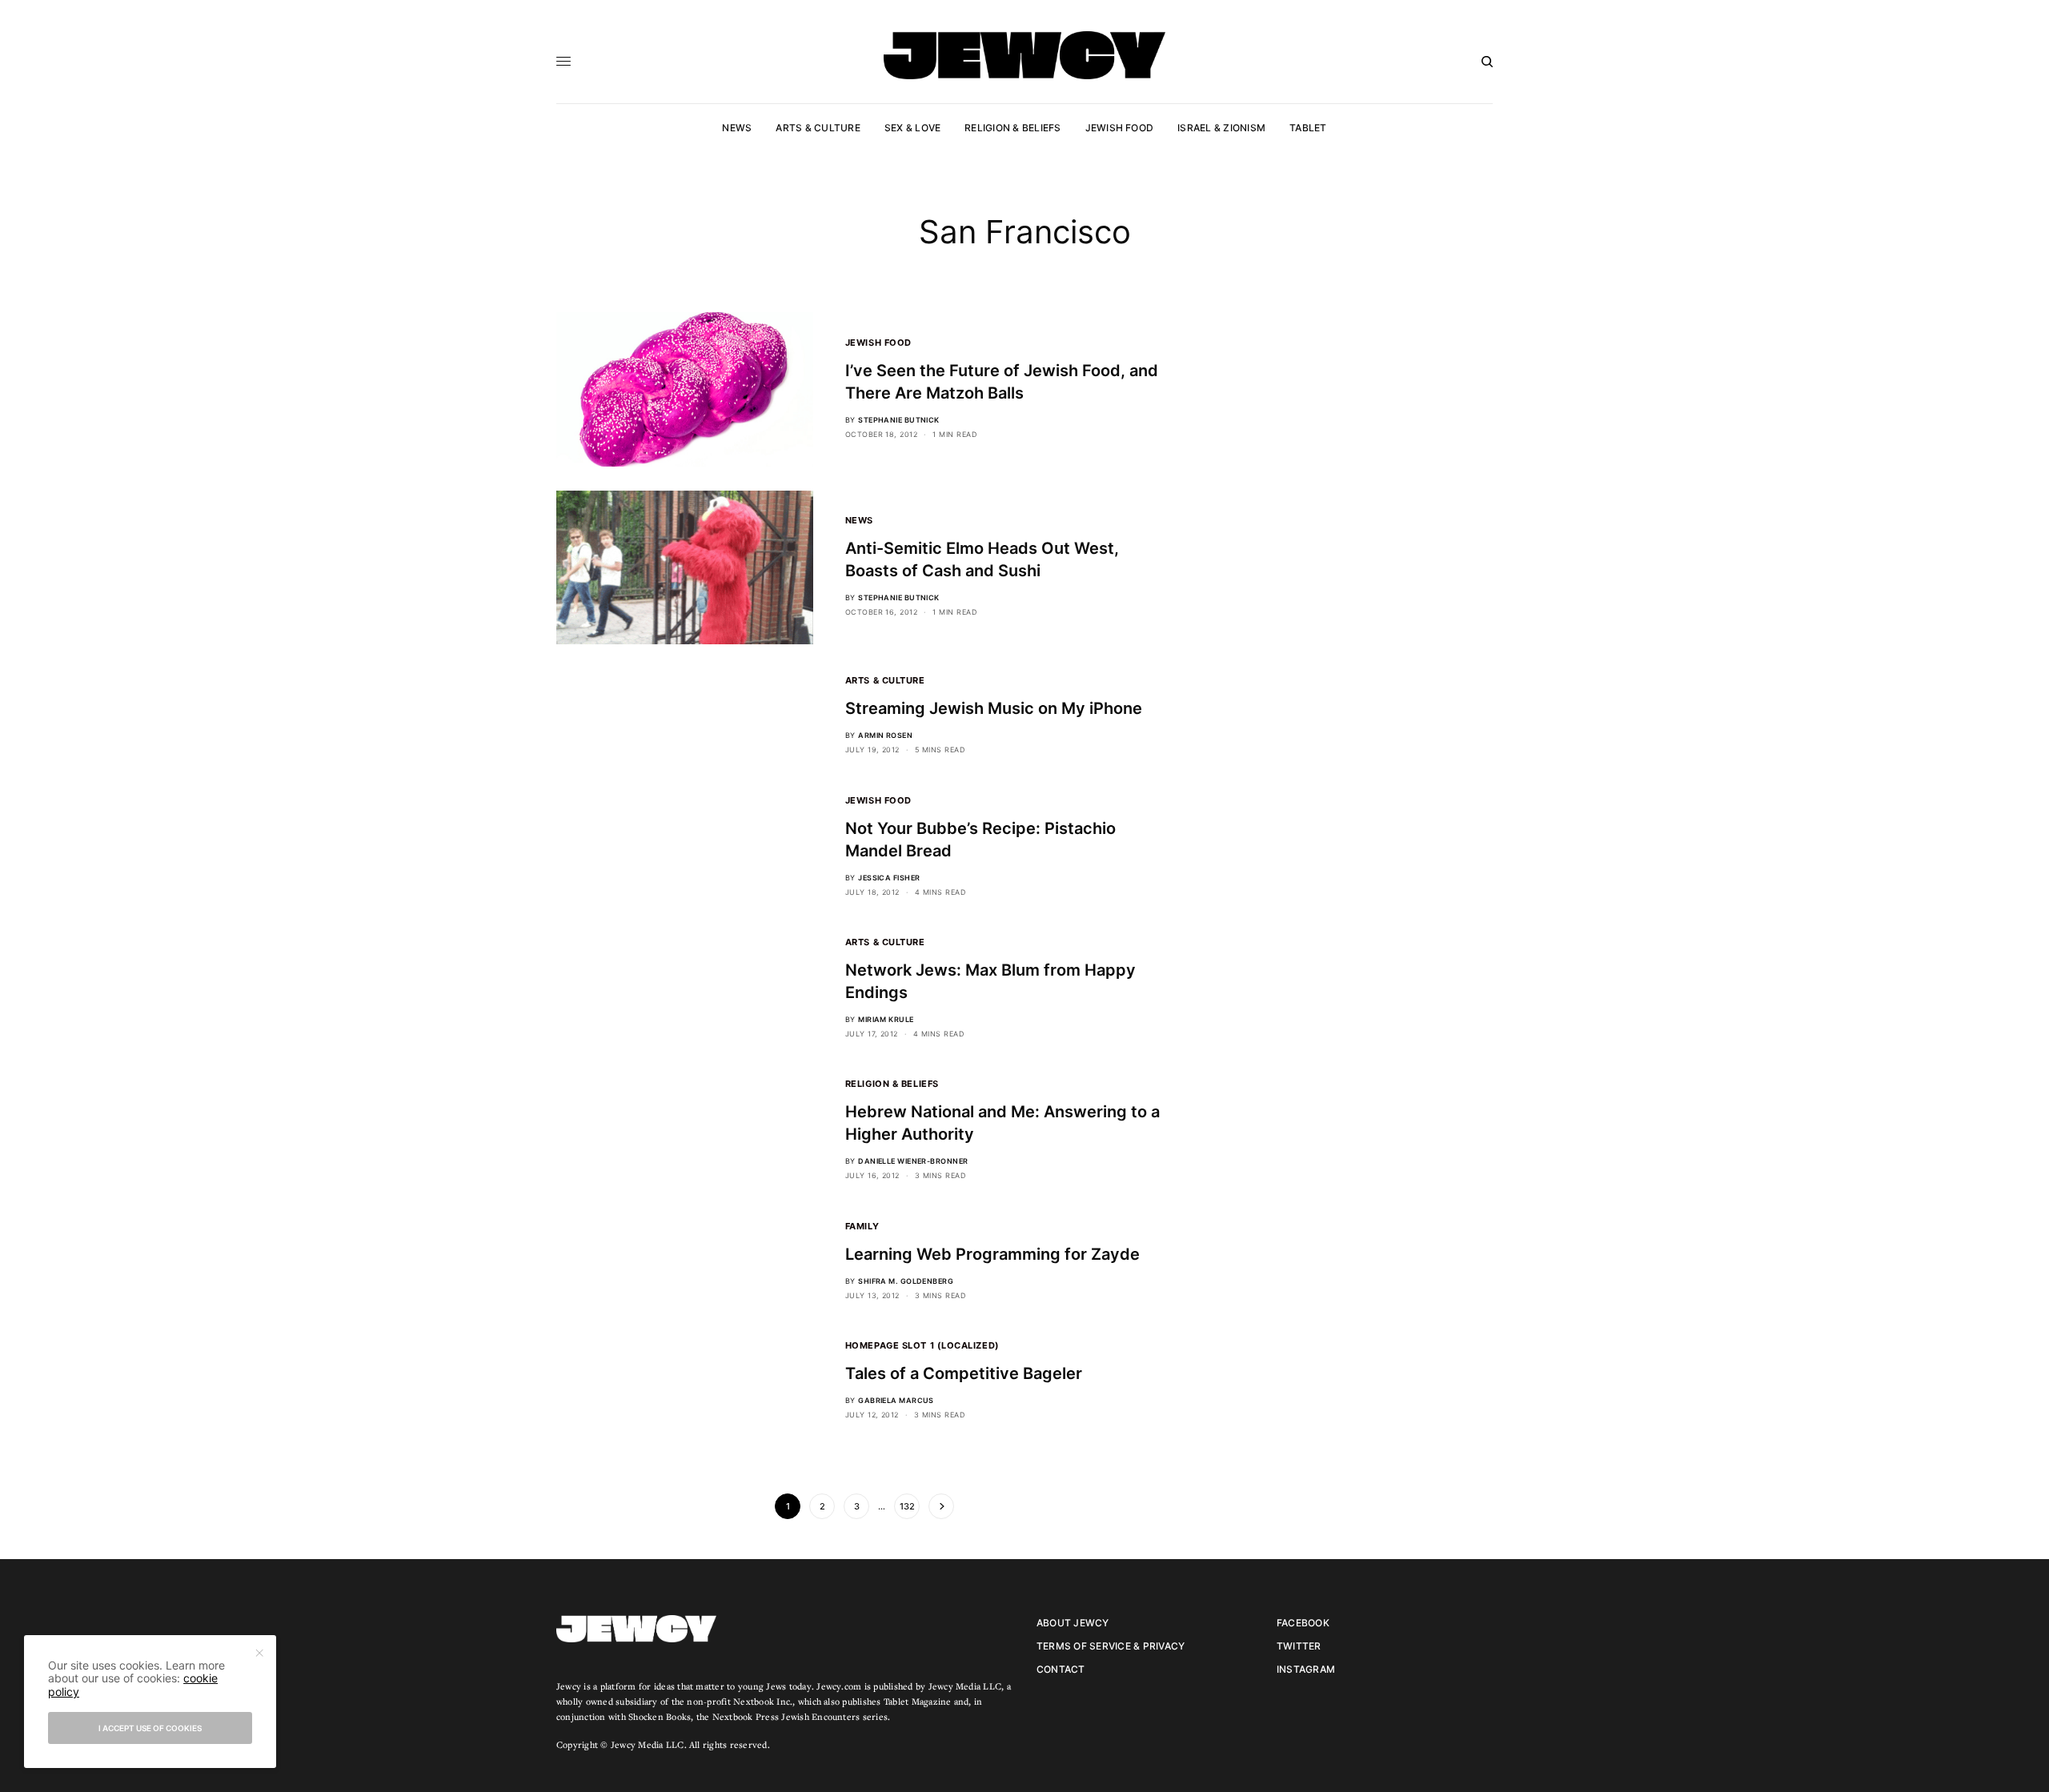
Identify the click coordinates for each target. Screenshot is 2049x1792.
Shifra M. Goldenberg (906, 1281)
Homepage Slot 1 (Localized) (922, 1345)
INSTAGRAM (1306, 1669)
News (859, 520)
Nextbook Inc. (763, 1701)
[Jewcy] (1024, 55)
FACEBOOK (1303, 1623)
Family (862, 1226)
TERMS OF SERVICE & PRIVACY (1111, 1646)
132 (907, 1506)
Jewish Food (878, 343)
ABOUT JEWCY (1073, 1623)
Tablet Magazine (918, 1701)
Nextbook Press (746, 1716)
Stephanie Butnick (899, 420)
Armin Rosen (885, 735)
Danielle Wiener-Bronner (913, 1161)
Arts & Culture (885, 680)
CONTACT (1061, 1669)
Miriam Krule (886, 1019)
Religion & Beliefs (892, 1084)
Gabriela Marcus (896, 1400)
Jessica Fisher (889, 878)
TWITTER (1299, 1646)
